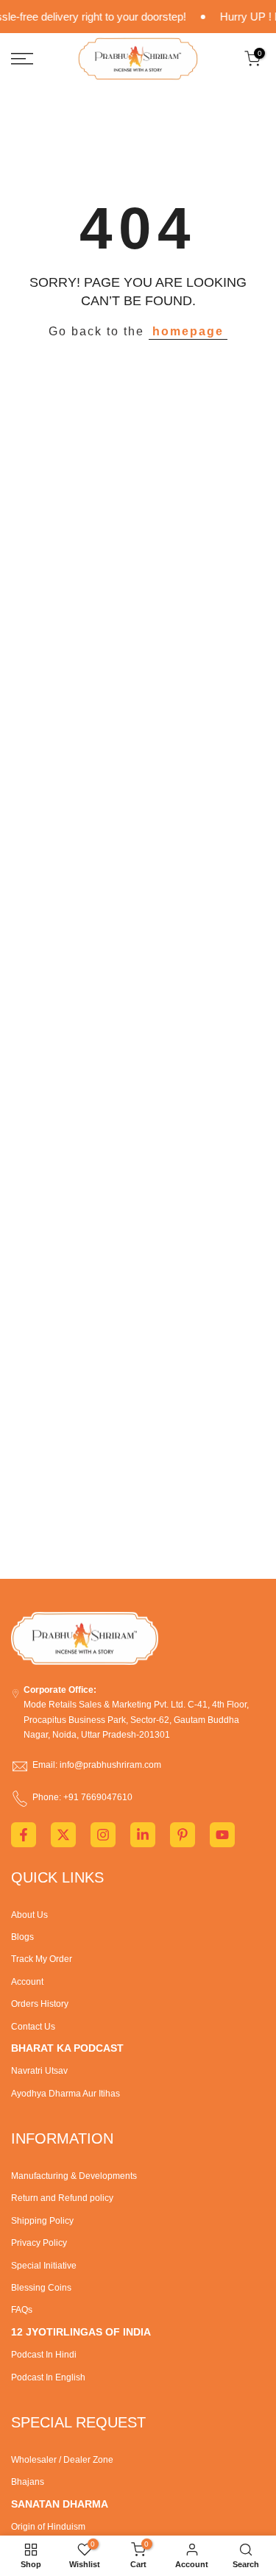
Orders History (40, 2004)
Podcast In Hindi (44, 2355)
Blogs (22, 1937)
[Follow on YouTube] (222, 1835)
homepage (188, 331)
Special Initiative (44, 2266)
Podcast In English (48, 2377)
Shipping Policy (42, 2221)
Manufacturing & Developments (74, 2176)
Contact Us (33, 2027)
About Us (29, 1915)
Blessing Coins (41, 2288)
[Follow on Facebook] (24, 1835)
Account (27, 1982)
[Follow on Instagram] (103, 1835)
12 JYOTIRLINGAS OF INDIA (81, 2332)
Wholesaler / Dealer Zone (62, 2460)
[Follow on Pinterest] (183, 1835)
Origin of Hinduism (48, 2527)
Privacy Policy (39, 2243)
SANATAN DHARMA (60, 2504)
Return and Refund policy (62, 2198)
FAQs (22, 2310)
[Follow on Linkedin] (143, 1835)
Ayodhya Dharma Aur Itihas (66, 2094)
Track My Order (42, 1959)
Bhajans (28, 2482)
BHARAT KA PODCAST (67, 2048)
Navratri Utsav (39, 2071)
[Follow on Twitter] (63, 1835)
